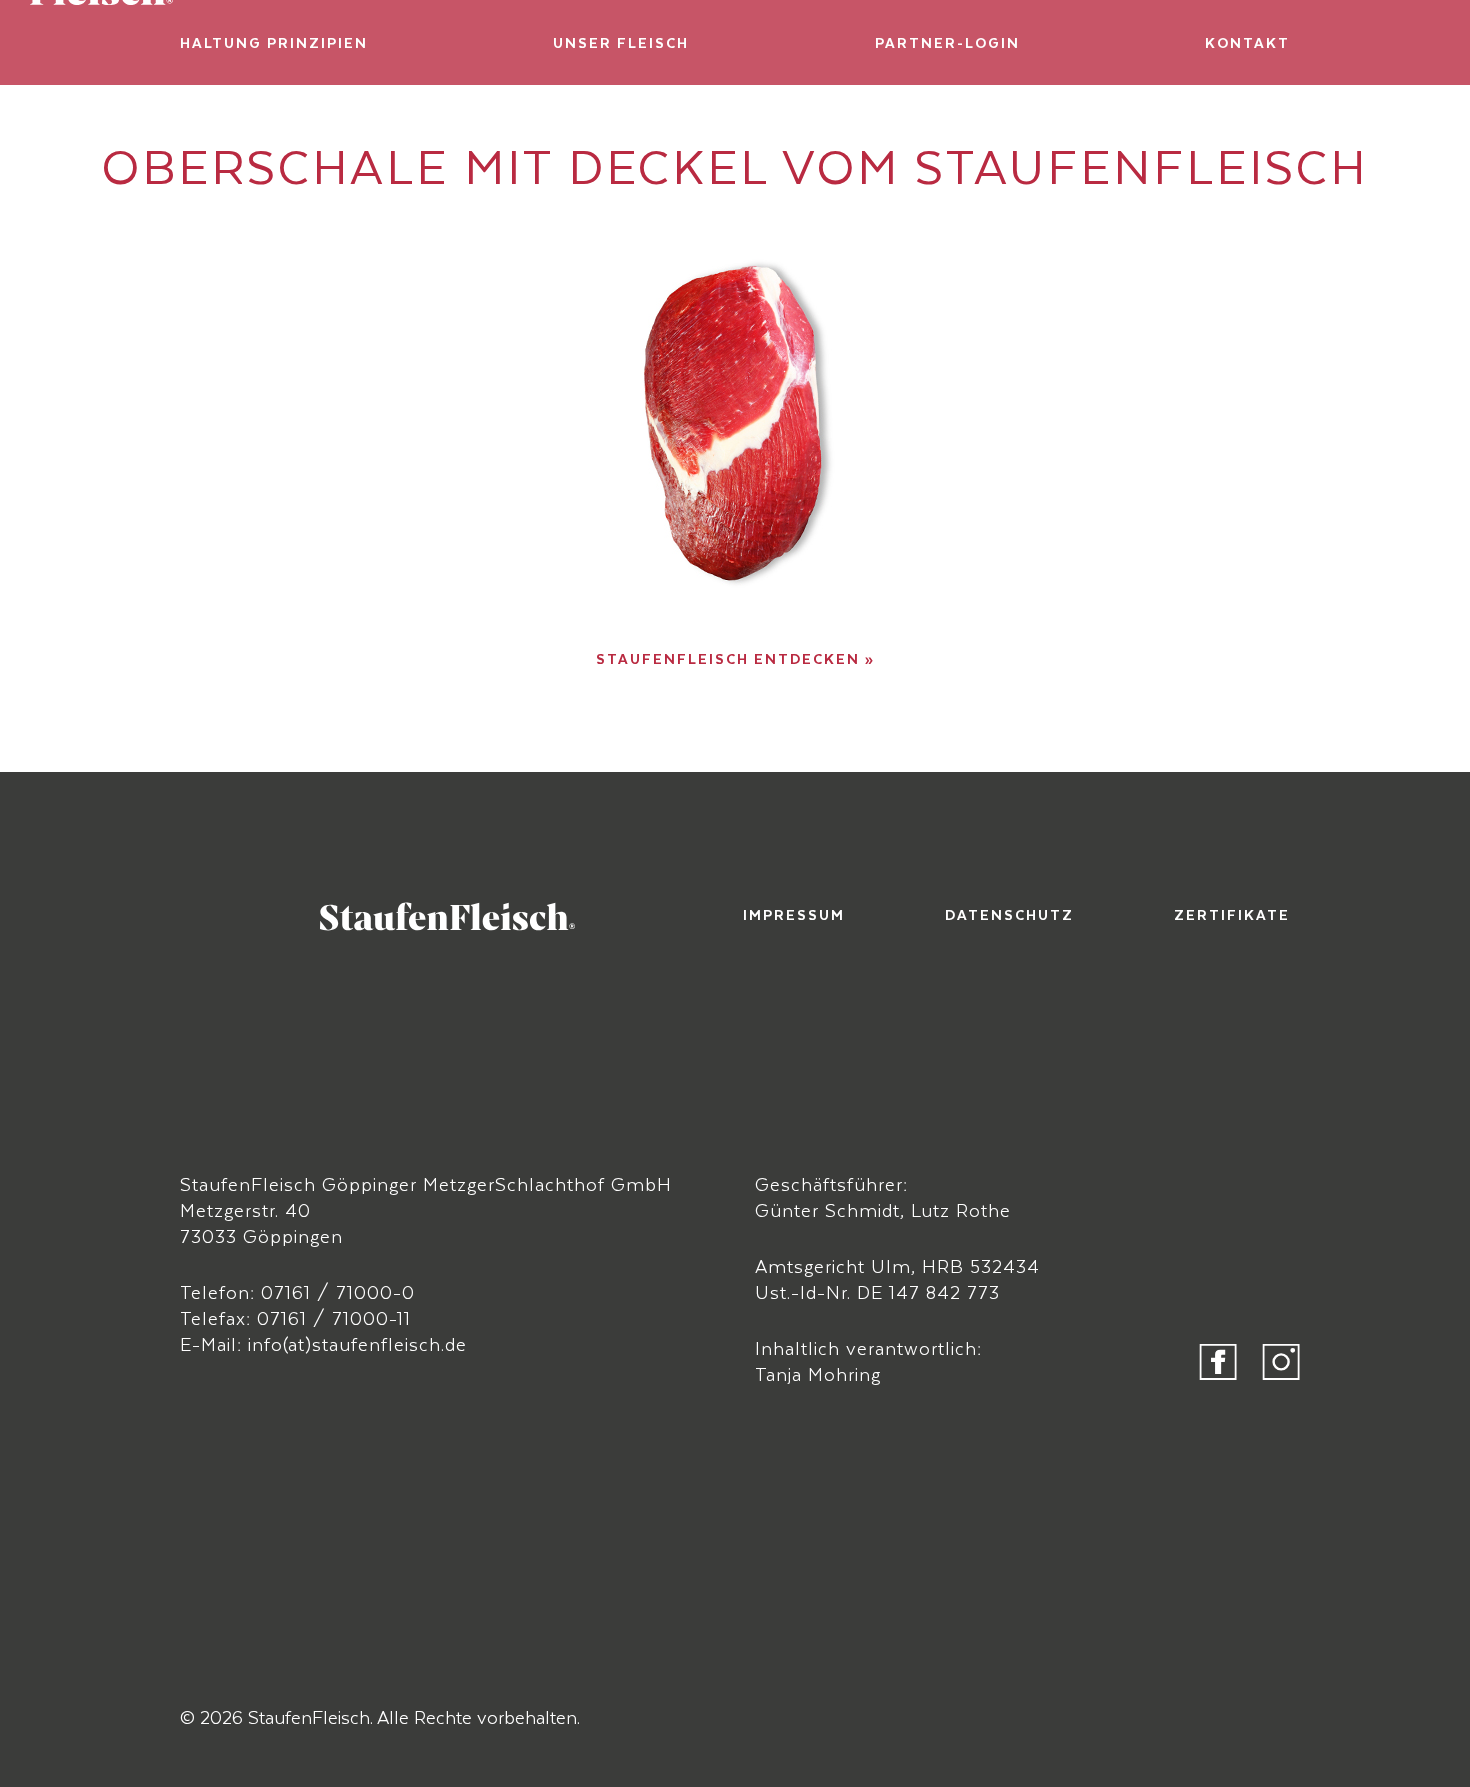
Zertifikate (1232, 914)
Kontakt (1247, 42)
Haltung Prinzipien (274, 42)
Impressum (794, 914)
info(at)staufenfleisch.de (357, 1343)
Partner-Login (947, 42)
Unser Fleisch (621, 42)
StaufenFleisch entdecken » (735, 658)
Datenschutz (1009, 914)
